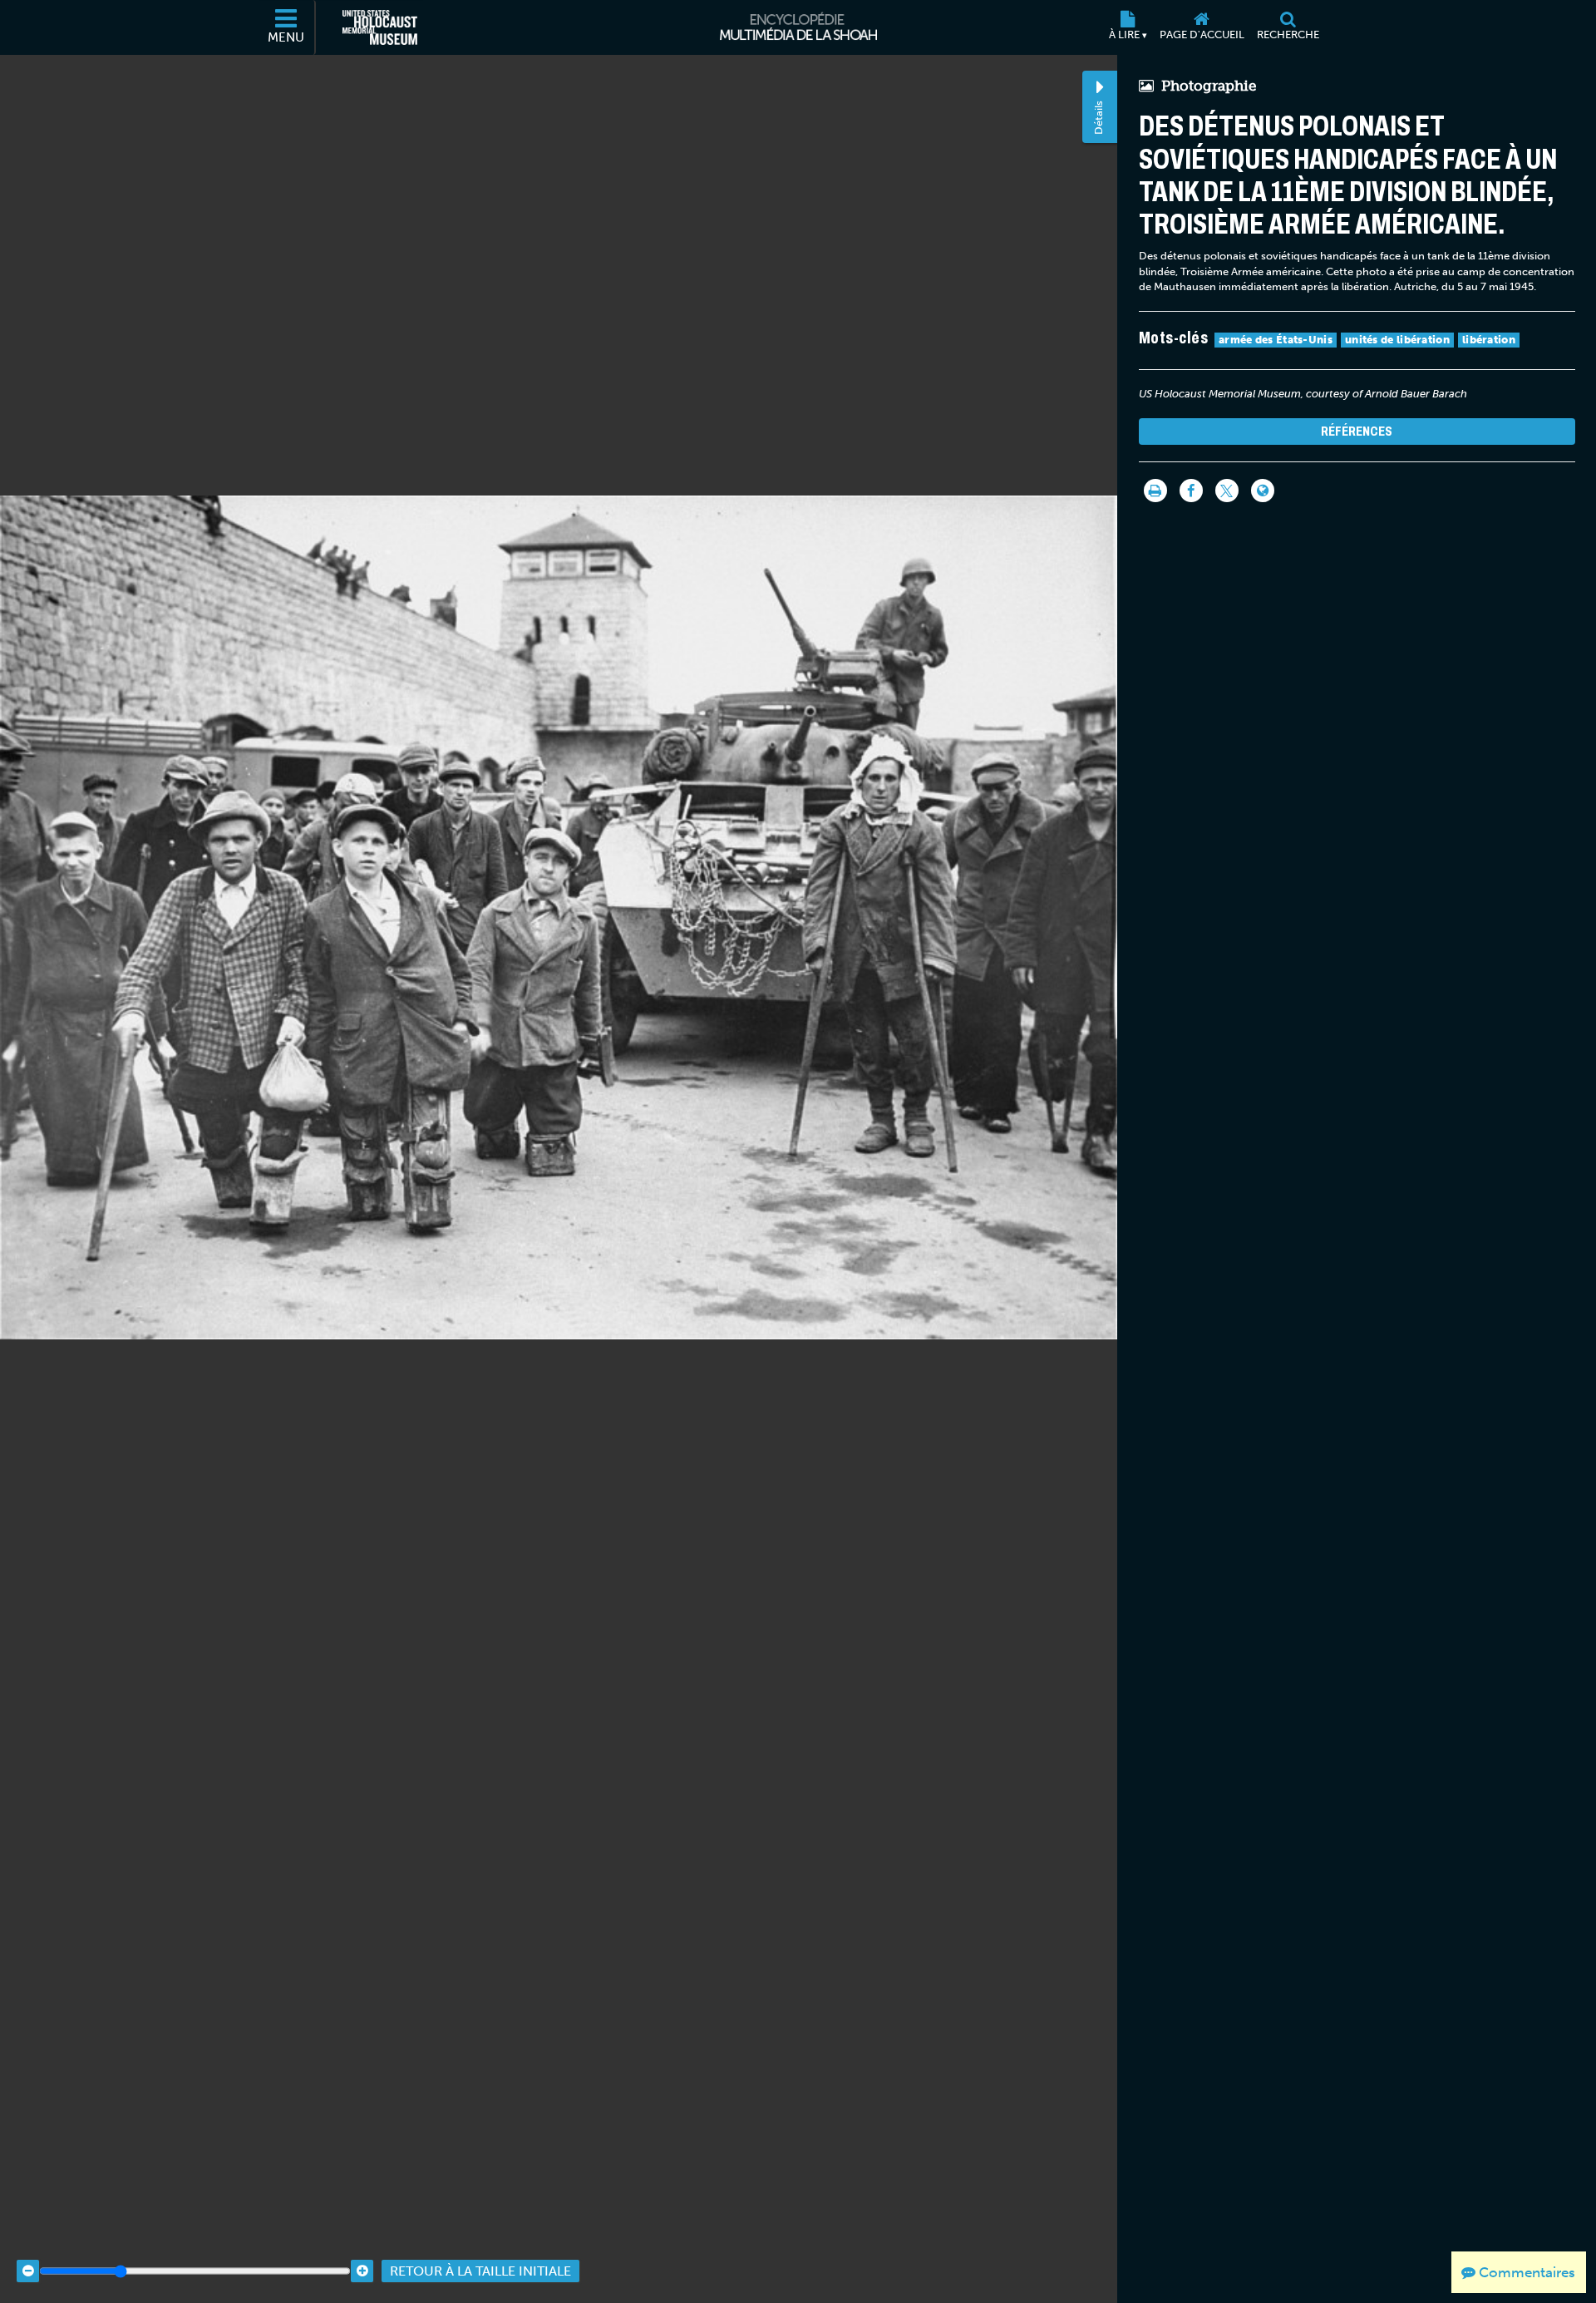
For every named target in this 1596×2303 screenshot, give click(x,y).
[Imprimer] (1155, 491)
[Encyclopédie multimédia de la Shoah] (798, 27)
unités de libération (1397, 340)
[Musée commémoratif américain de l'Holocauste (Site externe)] (380, 27)
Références (1357, 431)
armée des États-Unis (1276, 340)
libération (1489, 340)
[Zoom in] (362, 2271)
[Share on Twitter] (1227, 491)
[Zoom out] (28, 2271)
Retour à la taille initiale (480, 2271)
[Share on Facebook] (1191, 491)
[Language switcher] (1263, 491)
